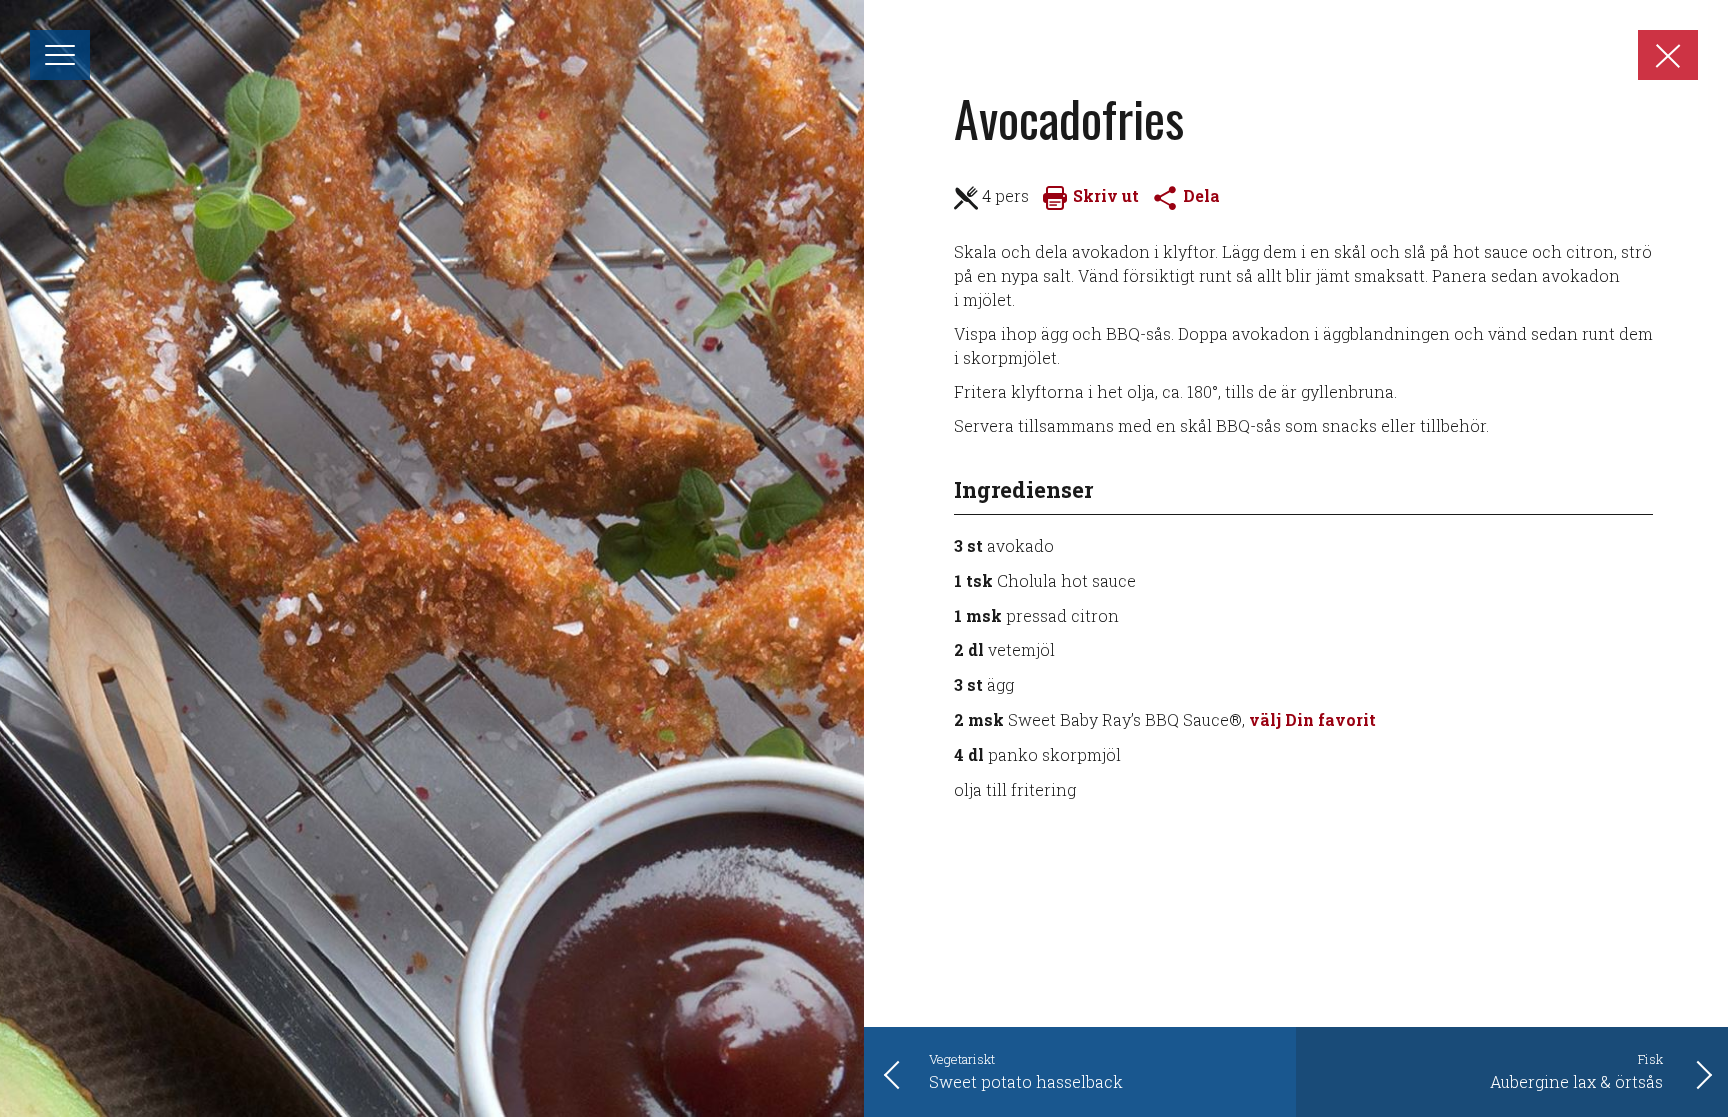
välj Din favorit (1312, 719)
